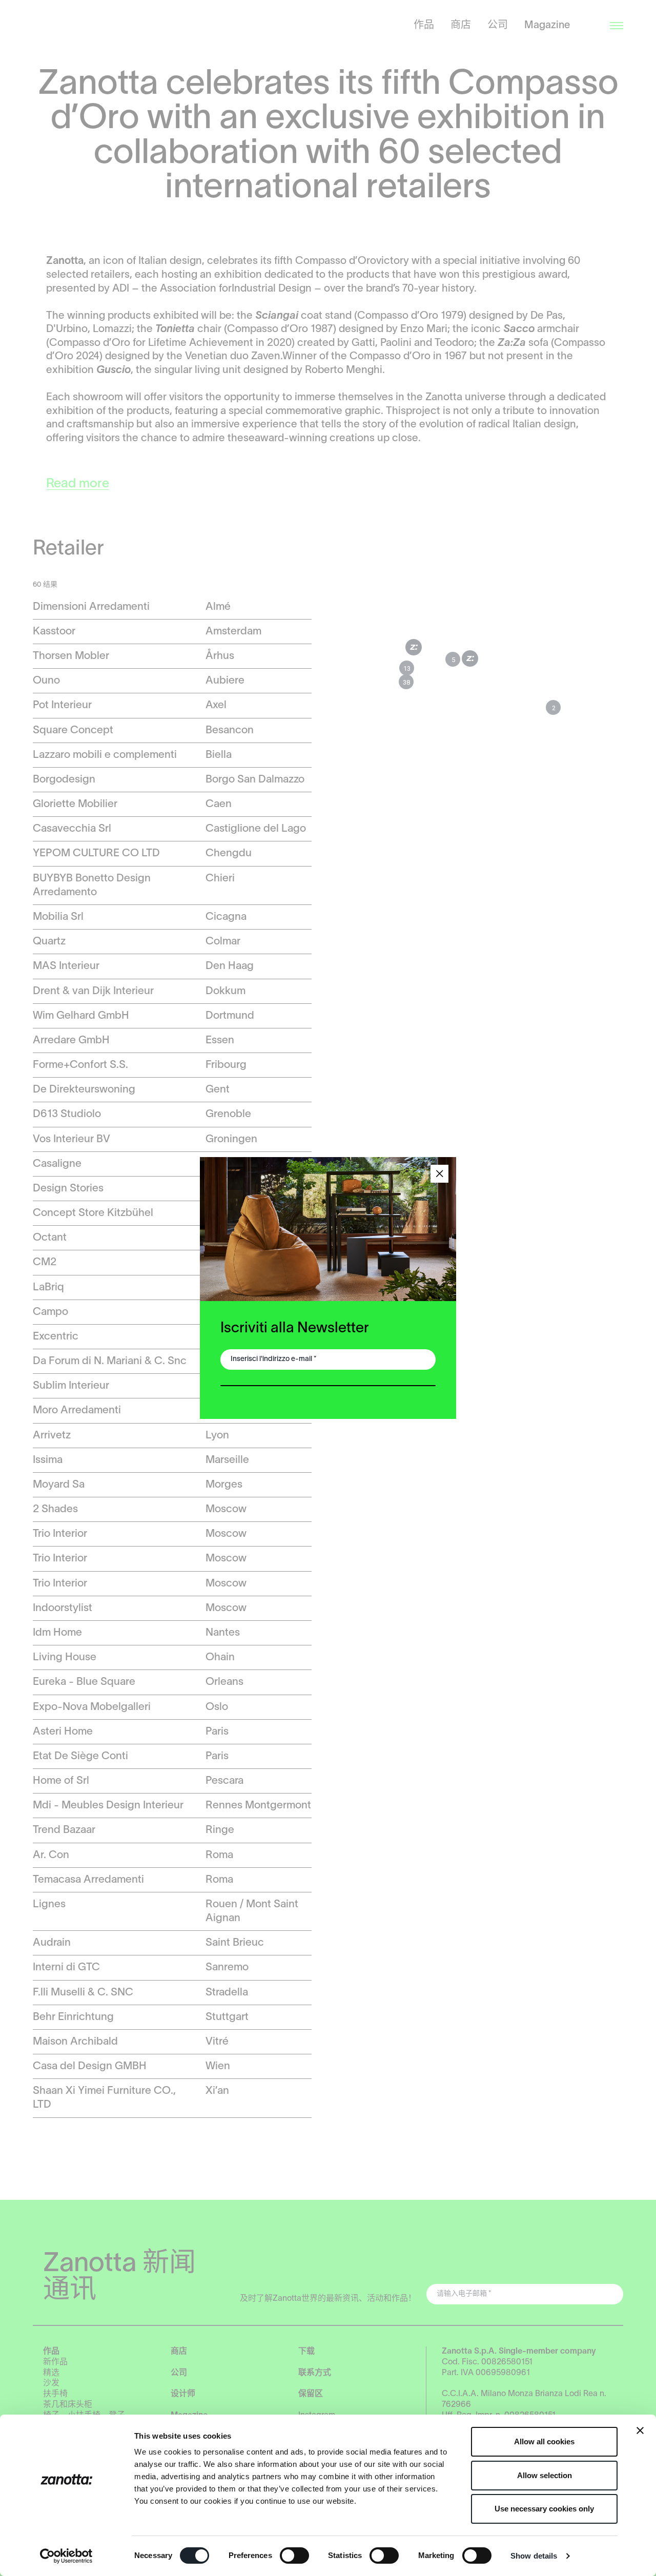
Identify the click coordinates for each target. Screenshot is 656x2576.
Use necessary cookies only (544, 2509)
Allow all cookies (544, 2441)
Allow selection (545, 2475)
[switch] (294, 2556)
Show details (534, 2556)
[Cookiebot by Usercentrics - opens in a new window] (66, 2556)
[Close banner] (640, 2430)
